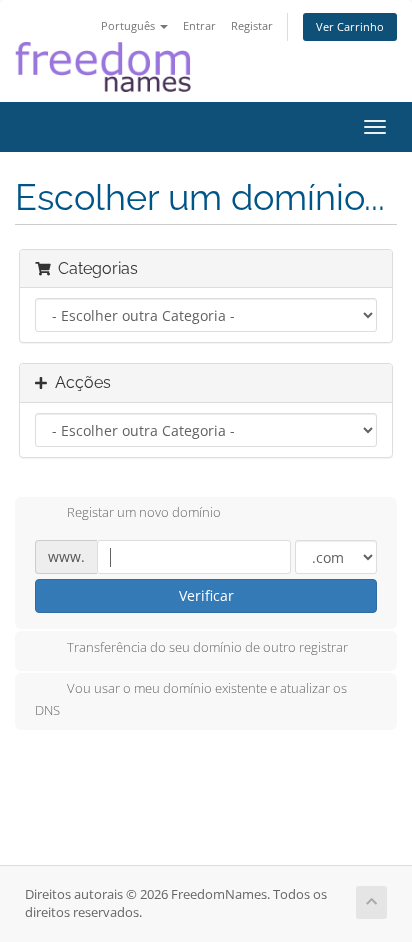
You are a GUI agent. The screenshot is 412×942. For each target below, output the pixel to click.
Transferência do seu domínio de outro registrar (207, 647)
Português (129, 25)
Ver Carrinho (350, 26)
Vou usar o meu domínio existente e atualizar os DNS (191, 699)
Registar (252, 25)
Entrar (199, 25)
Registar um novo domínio (144, 513)
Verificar (206, 595)
